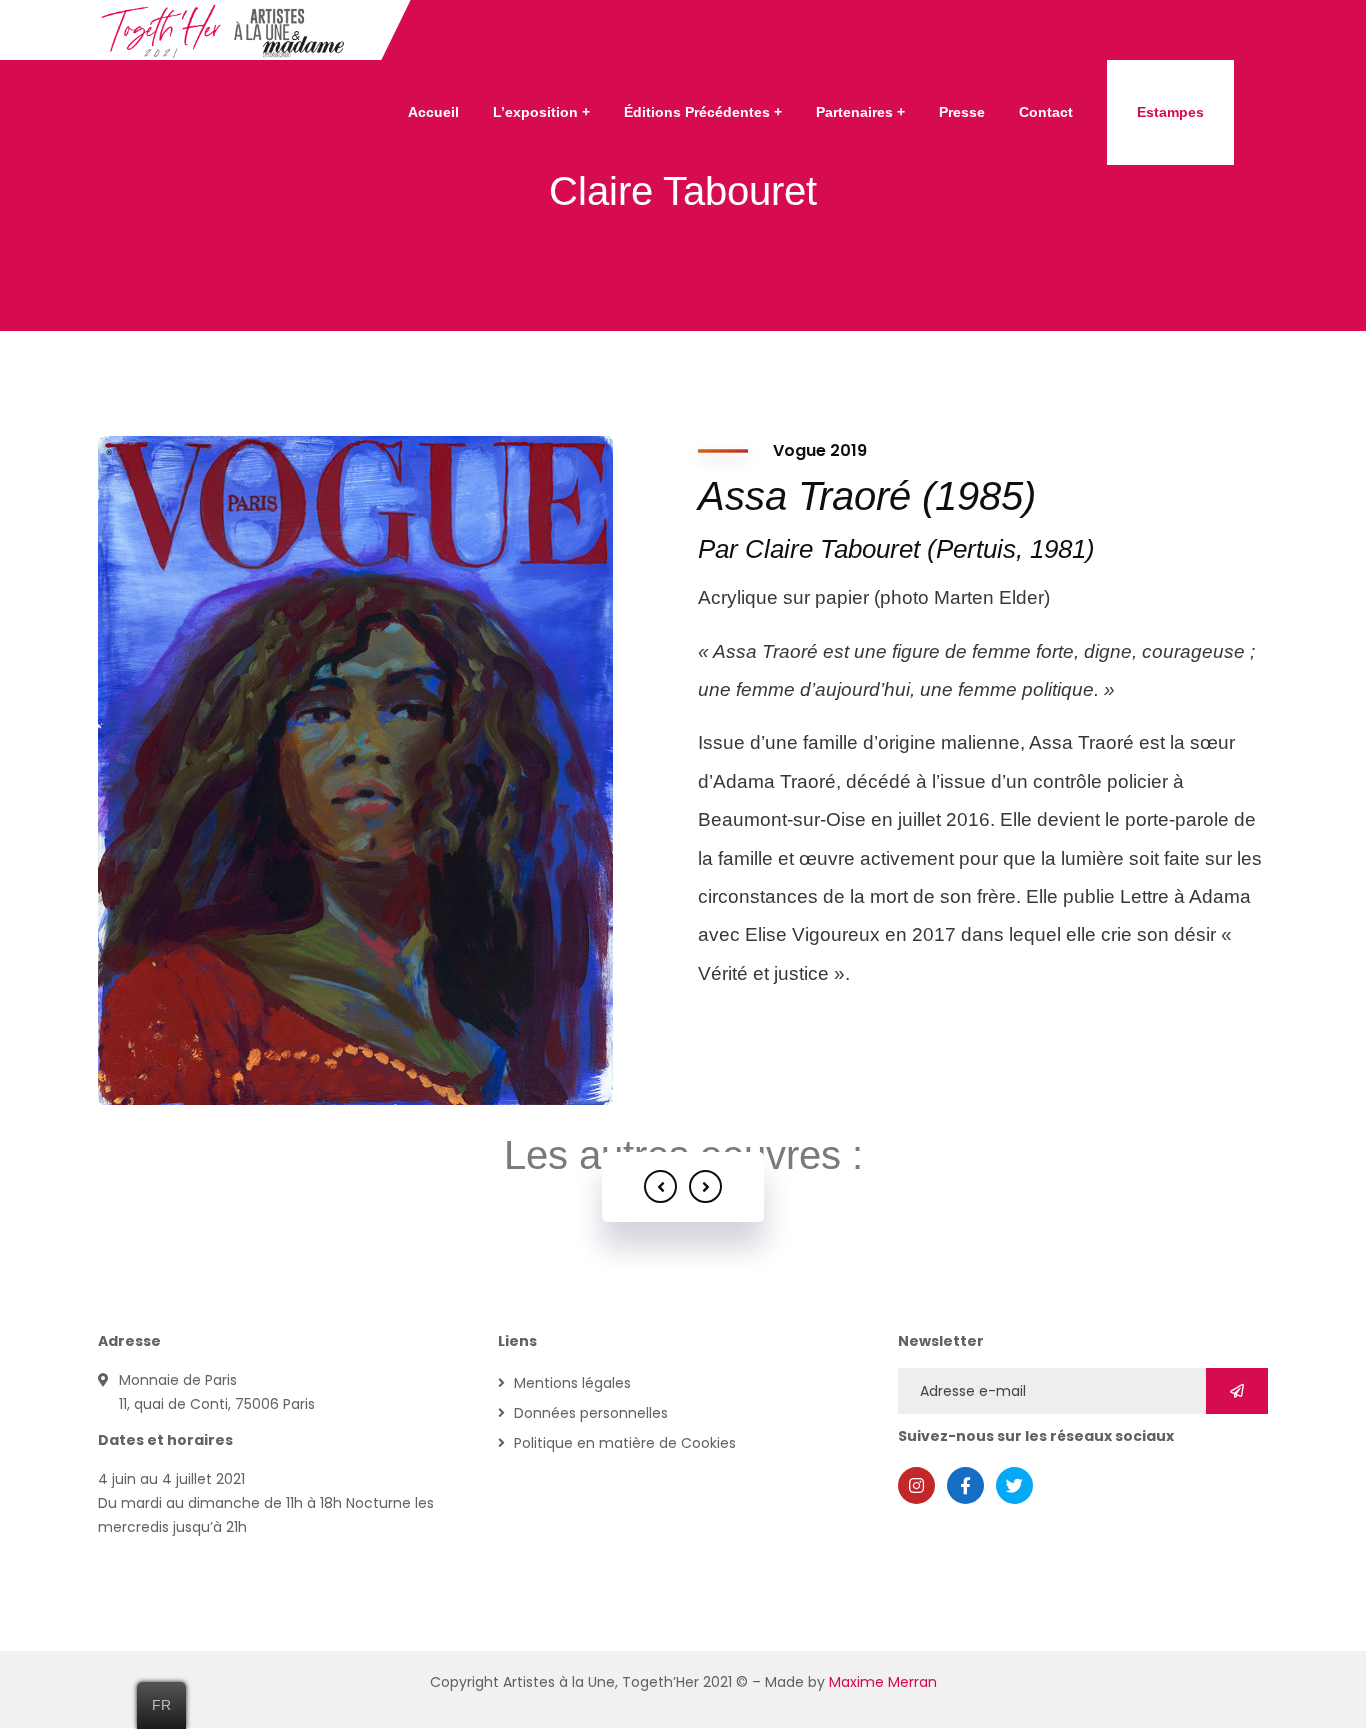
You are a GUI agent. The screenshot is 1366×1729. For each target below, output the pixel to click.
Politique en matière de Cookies (625, 1443)
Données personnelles (591, 1413)
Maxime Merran (883, 1682)
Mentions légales (572, 1383)
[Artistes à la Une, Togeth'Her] (224, 30)
